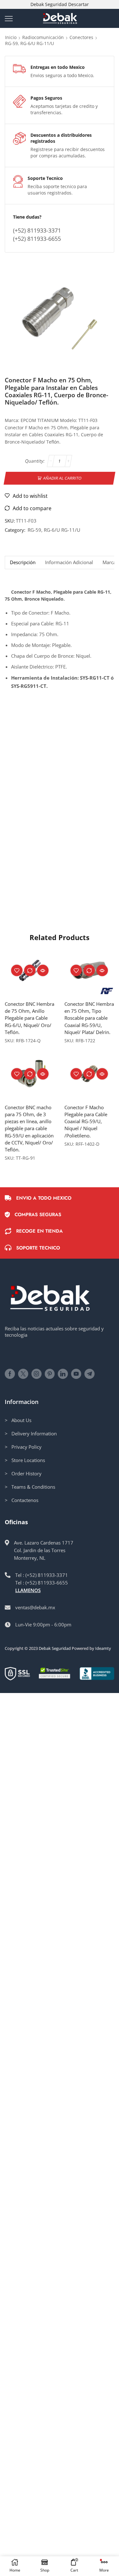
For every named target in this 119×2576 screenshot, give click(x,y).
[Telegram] (89, 1374)
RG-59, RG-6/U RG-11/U (30, 43)
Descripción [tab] (23, 562)
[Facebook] (10, 1374)
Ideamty (103, 1648)
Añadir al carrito (63, 478)
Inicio (11, 37)
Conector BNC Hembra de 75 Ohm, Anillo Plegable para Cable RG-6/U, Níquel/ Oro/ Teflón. (30, 1018)
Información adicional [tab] (69, 562)
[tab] (23, 562)
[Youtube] (76, 1374)
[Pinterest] (50, 1374)
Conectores (81, 37)
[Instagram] (36, 1374)
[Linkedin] (63, 1374)
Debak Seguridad (55, 1648)
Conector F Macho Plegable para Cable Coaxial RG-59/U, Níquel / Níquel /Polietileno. (86, 1121)
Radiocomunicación (43, 37)
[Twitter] (23, 1374)
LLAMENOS (28, 1590)
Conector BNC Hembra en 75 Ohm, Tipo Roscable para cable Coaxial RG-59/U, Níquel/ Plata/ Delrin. (89, 1018)
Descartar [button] (79, 4)
